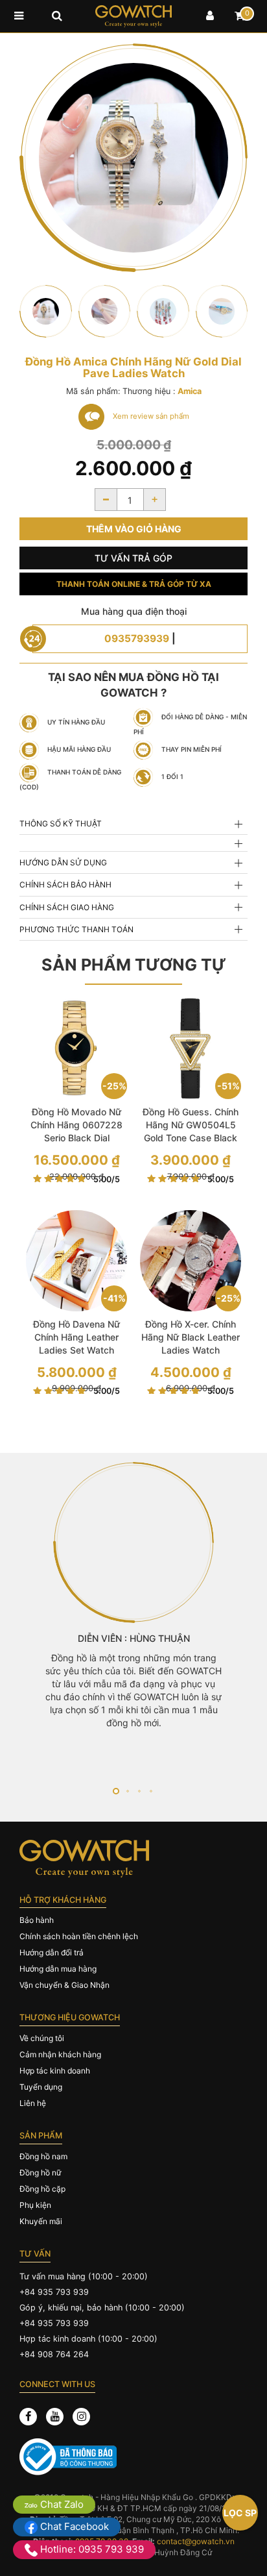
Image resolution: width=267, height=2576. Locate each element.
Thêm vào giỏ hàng (134, 529)
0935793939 (137, 638)
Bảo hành (37, 1920)
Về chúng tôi (42, 2038)
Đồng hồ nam (43, 2156)
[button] (116, 1791)
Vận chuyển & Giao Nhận (64, 1985)
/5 (107, 1179)
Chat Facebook (73, 2526)
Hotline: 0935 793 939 (91, 2549)
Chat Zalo (61, 2504)
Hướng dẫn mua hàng (58, 1969)
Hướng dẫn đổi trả (52, 1952)
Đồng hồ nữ (40, 2173)
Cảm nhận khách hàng (60, 2054)
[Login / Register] (210, 16)
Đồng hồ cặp (42, 2189)
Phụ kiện (35, 2205)
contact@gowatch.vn (196, 2541)
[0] (240, 16)
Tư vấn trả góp (133, 558)
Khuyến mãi (41, 2221)
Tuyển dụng (41, 2087)
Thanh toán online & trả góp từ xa (134, 584)
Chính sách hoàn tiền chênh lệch (79, 1936)
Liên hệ (33, 2103)
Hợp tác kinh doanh (55, 2071)
